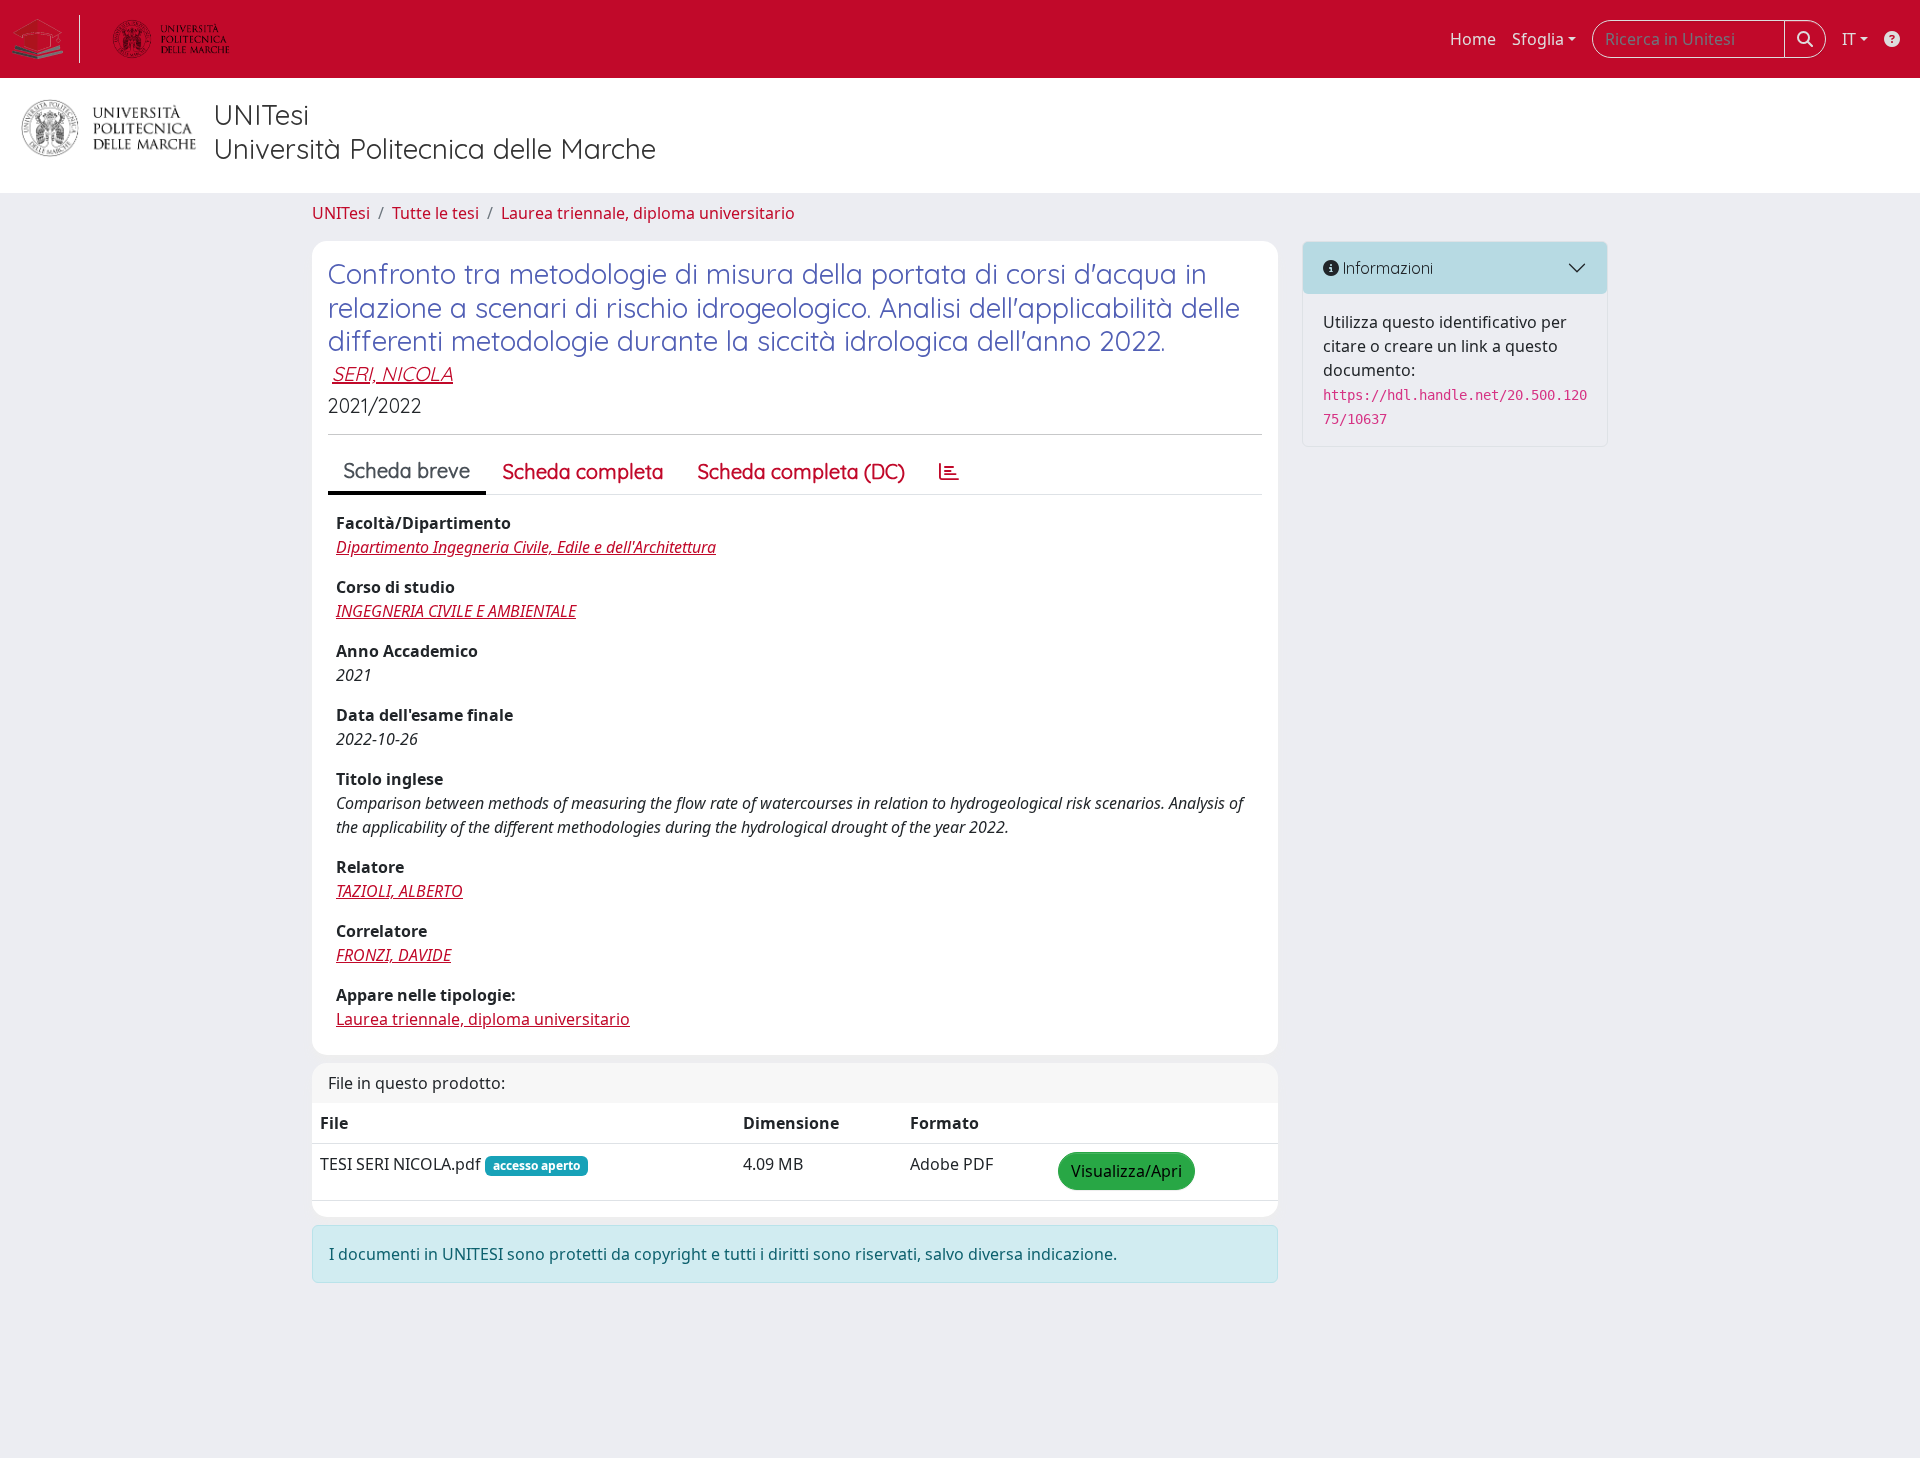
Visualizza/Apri (1126, 1171)
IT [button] (1849, 39)
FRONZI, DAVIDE (393, 955)
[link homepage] (46, 39)
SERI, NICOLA (392, 373)
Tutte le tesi (435, 213)
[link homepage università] (171, 39)
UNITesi (341, 213)
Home (1473, 39)
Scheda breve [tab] (407, 470)
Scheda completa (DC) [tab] (801, 471)
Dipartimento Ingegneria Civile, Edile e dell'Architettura (526, 547)
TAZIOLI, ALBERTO (399, 891)
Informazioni (1386, 268)
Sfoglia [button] (1538, 39)
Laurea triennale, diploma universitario (648, 213)
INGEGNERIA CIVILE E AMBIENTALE (456, 611)
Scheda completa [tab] (583, 471)
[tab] (949, 472)
